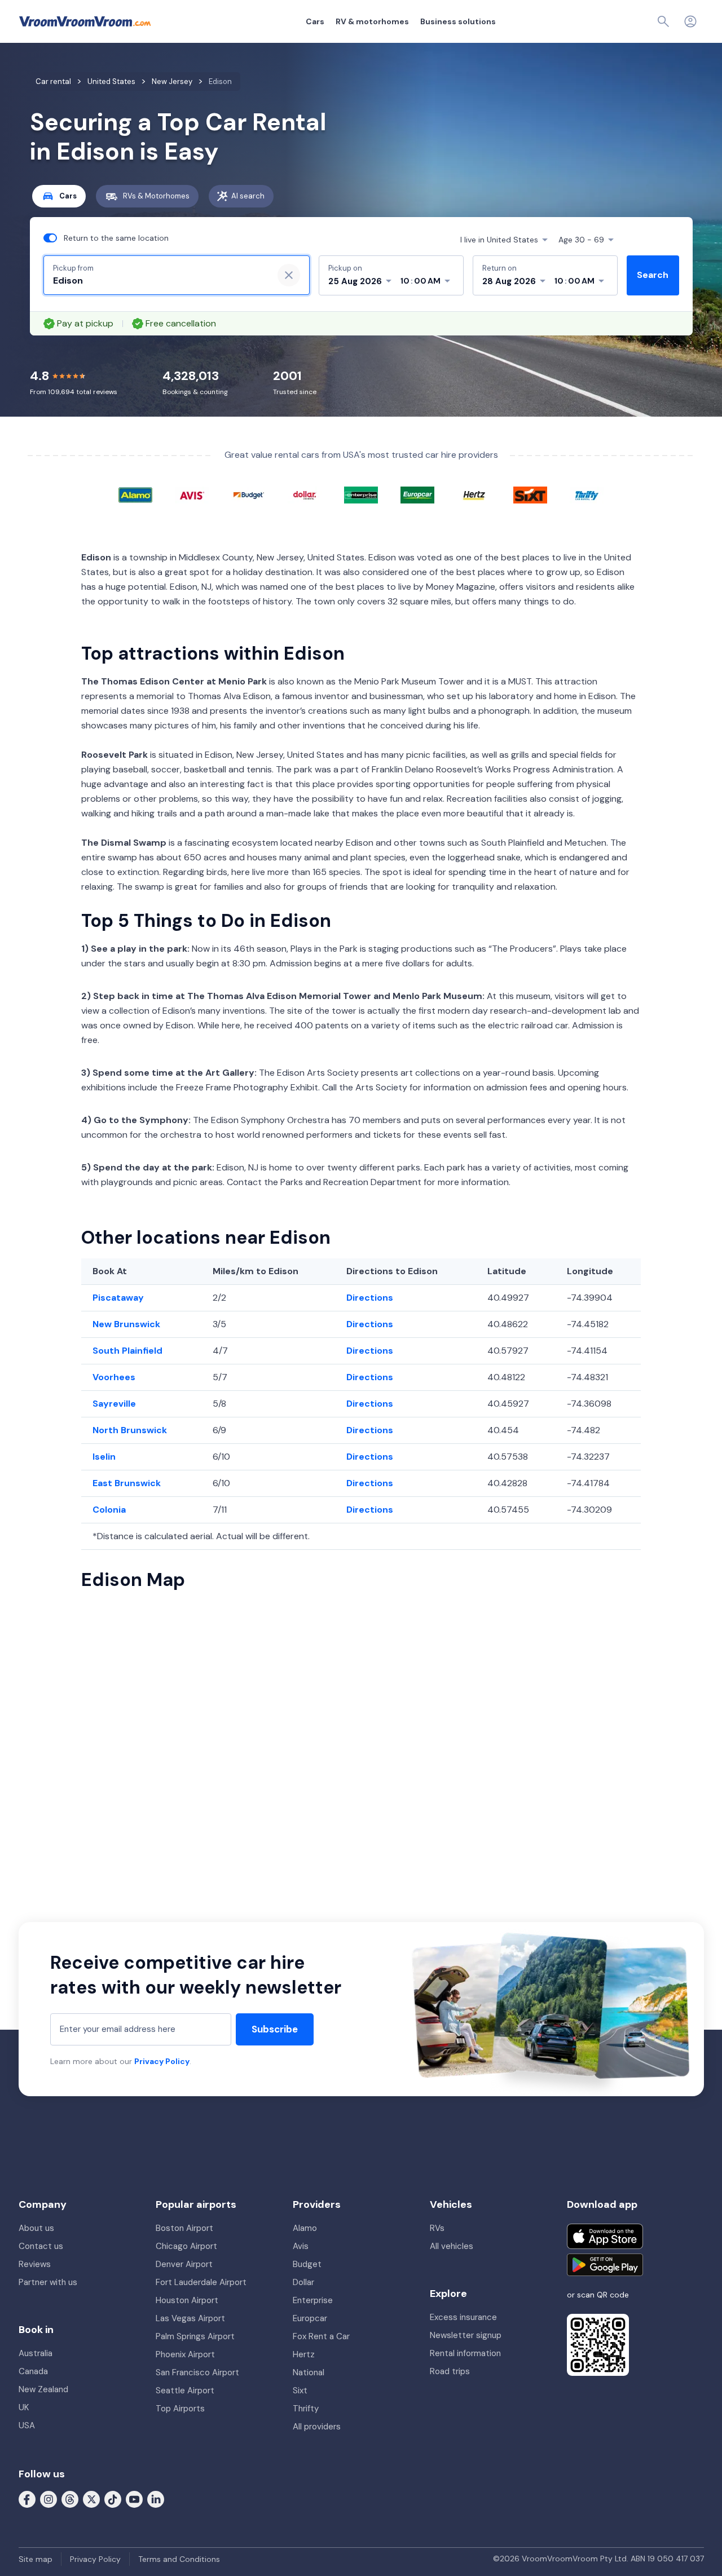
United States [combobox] (499, 240)
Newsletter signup (466, 2335)
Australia (36, 2353)
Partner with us (48, 2282)
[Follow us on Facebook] (27, 2499)
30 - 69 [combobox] (581, 240)
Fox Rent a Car (321, 2336)
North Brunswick (130, 1430)
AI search (248, 196)
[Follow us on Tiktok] (113, 2499)
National (309, 2372)
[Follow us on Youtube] (134, 2499)
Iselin (104, 1457)
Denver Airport (184, 2264)
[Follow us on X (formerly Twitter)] (91, 2499)
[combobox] (159, 281)
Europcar (310, 2318)
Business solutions (458, 21)
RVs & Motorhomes (156, 196)
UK (24, 2407)
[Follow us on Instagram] (49, 2499)
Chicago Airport (186, 2246)
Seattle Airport (185, 2391)
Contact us (41, 2246)
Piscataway (118, 1298)
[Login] (690, 21)
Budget (307, 2264)
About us (36, 2228)
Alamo (305, 2228)
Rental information (465, 2353)
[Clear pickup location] (289, 275)
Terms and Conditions (179, 2559)
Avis (301, 2246)
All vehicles (452, 2246)
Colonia (109, 1510)
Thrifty (306, 2409)
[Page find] (663, 21)
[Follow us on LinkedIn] (156, 2499)
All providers (317, 2427)
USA (27, 2425)
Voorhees (114, 1377)
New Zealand (43, 2389)
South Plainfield (127, 1351)
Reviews (35, 2264)
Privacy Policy (162, 2061)
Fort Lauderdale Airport (201, 2282)
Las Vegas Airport (190, 2318)
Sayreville (114, 1404)
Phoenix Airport (185, 2354)
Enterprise (313, 2300)
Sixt (300, 2391)
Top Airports (180, 2409)
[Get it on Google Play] (605, 2265)
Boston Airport (184, 2228)
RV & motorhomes (372, 21)
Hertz (304, 2354)
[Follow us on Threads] (70, 2499)
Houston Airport (187, 2300)
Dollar (303, 2282)
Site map (36, 2559)
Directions (370, 1298)
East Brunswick (127, 1483)
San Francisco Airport (197, 2372)
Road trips (450, 2371)
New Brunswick (126, 1324)
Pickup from (73, 268)
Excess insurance (463, 2317)
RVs (437, 2228)
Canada (33, 2371)
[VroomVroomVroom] (85, 21)
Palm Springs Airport (195, 2336)
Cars (315, 21)
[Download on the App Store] (605, 2236)
